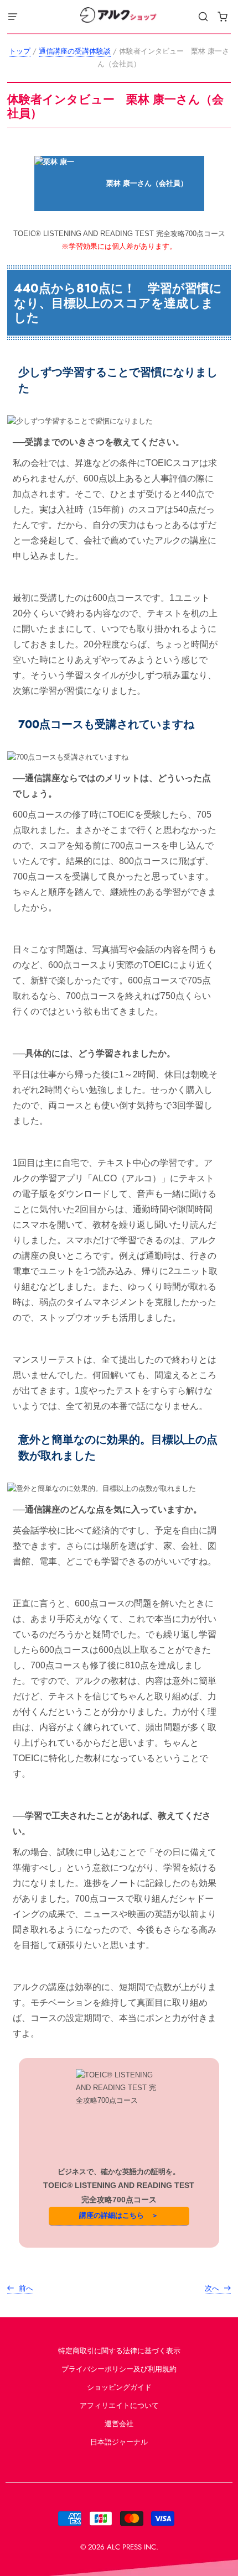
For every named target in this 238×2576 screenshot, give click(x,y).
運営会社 (119, 2424)
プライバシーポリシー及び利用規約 (119, 2369)
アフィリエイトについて (119, 2405)
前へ (25, 2288)
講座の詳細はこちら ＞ (119, 2215)
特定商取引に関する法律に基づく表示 (119, 2351)
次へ (213, 2288)
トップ (20, 51)
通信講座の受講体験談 (75, 51)
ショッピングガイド (119, 2387)
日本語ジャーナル (119, 2442)
